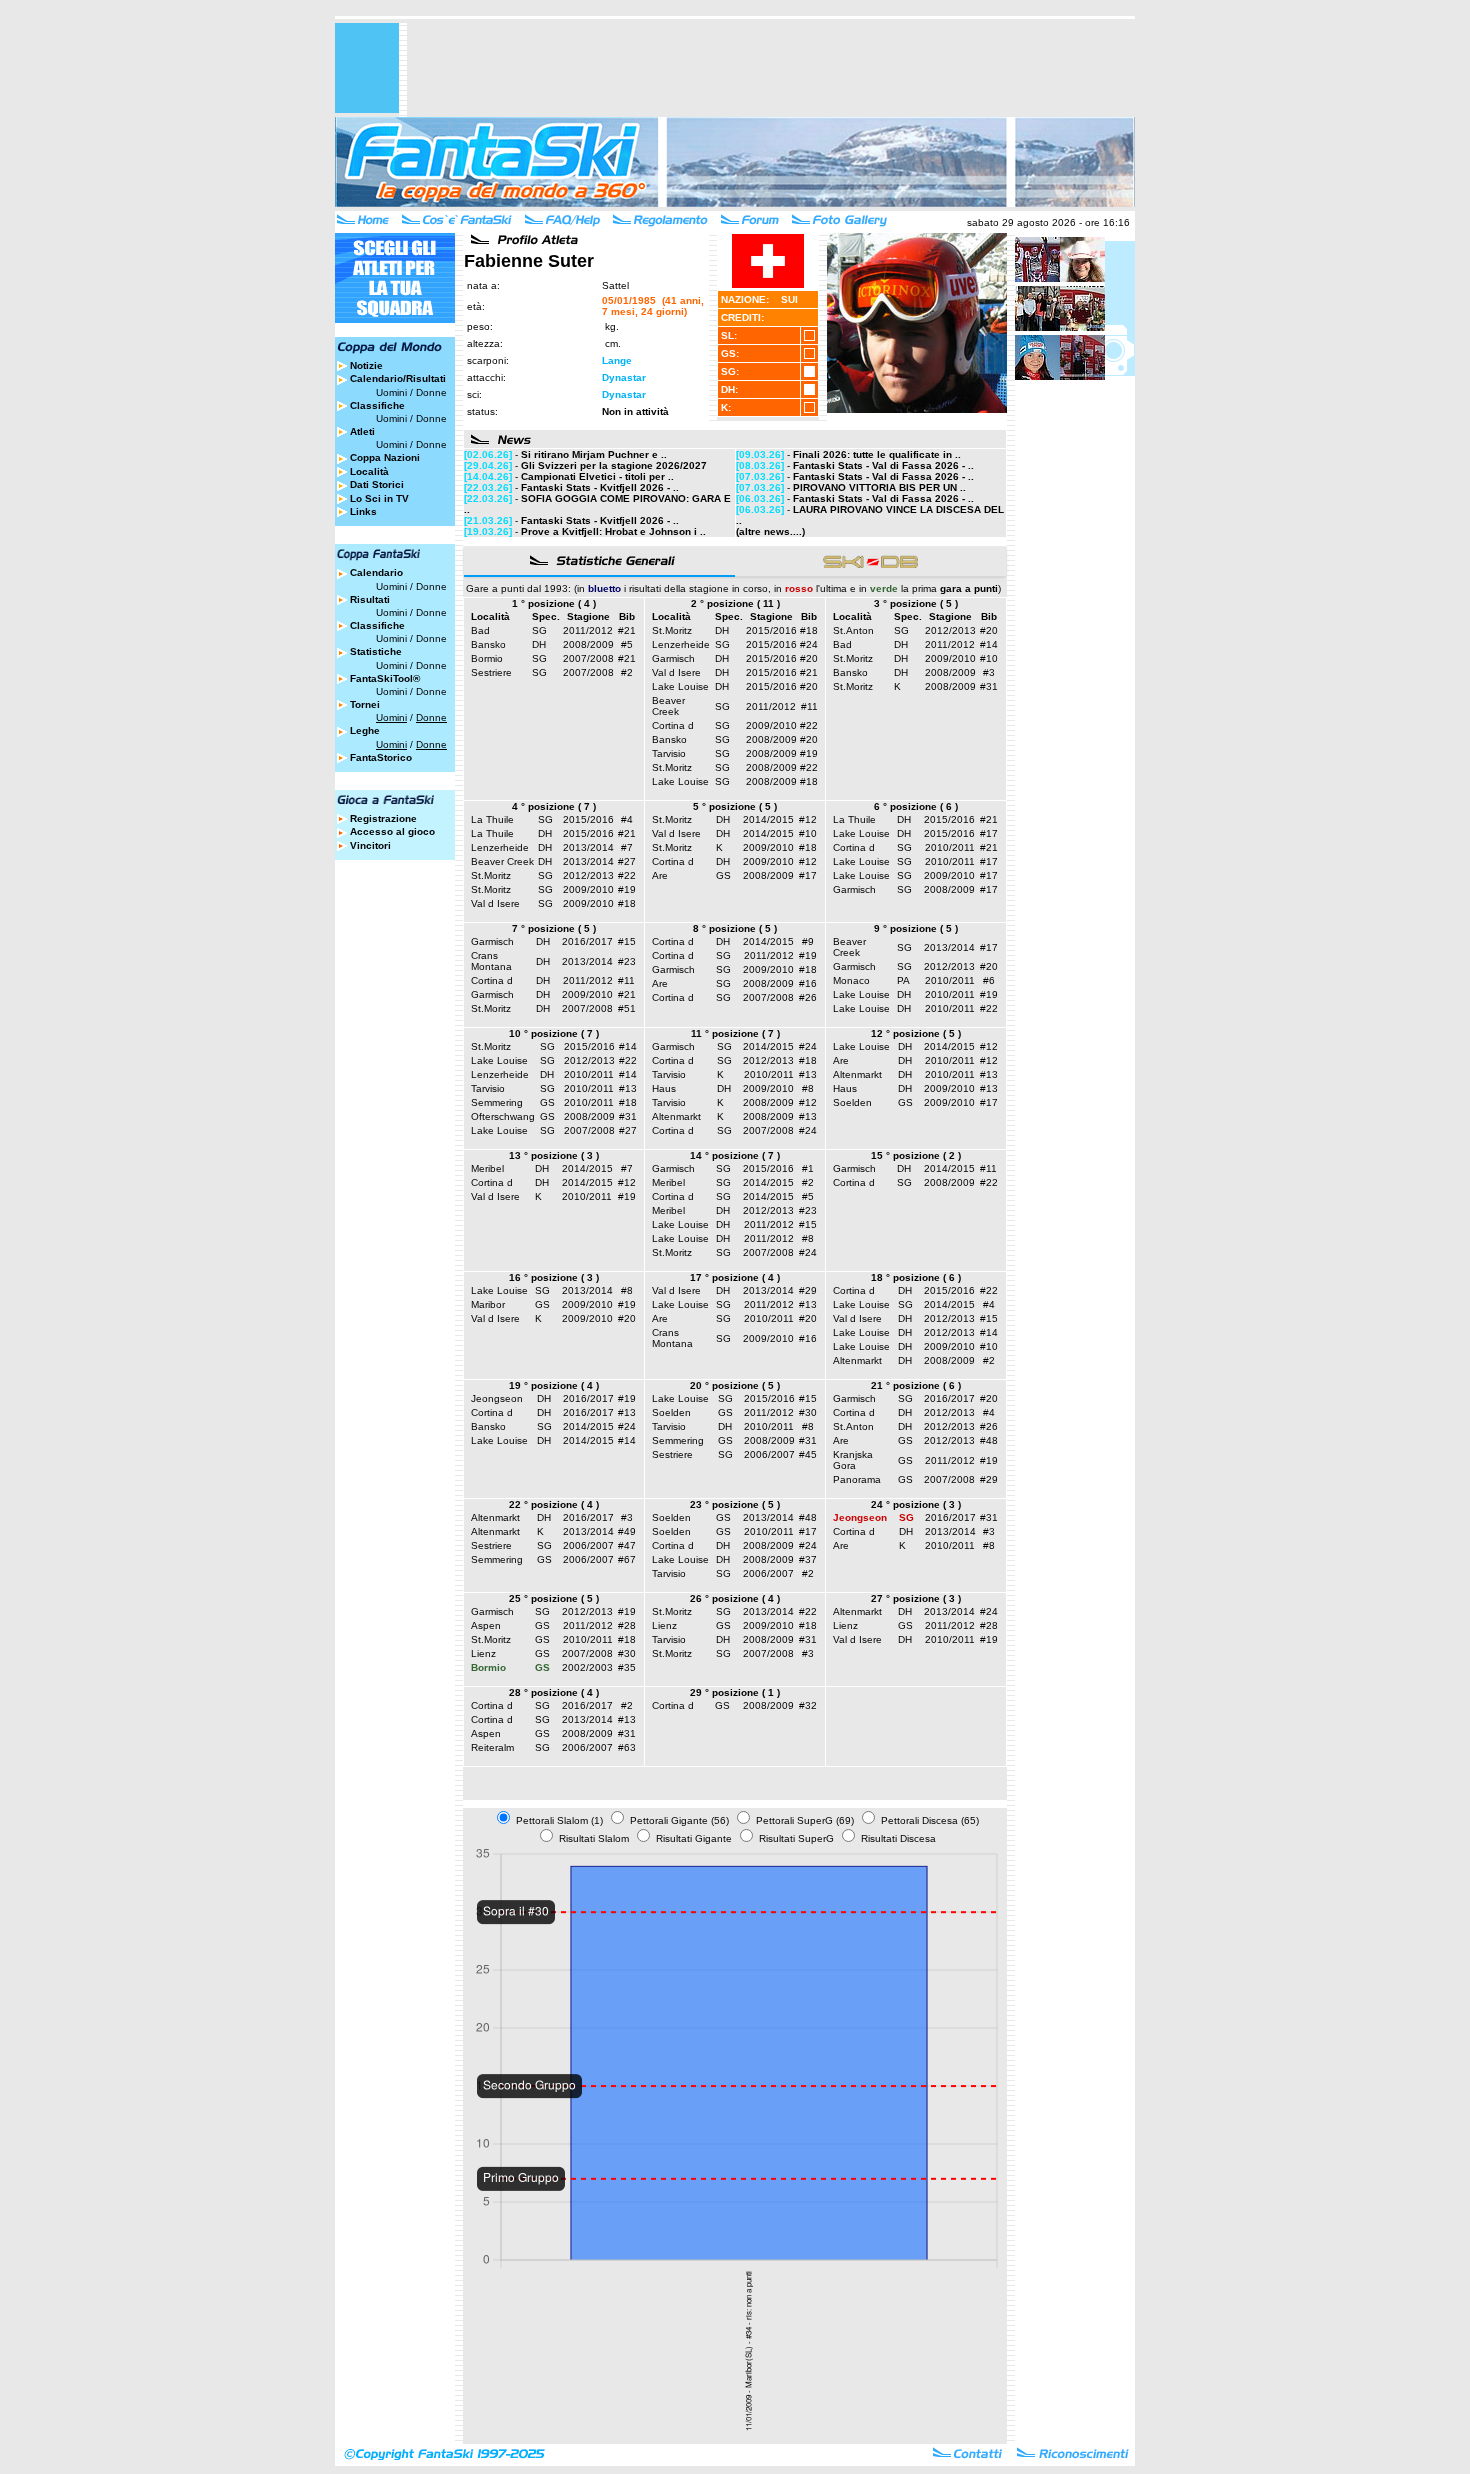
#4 (627, 819)
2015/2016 (771, 630)
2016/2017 (587, 941)
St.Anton (853, 630)
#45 (808, 1454)
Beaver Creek (668, 706)
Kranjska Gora (853, 1460)
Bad (480, 630)
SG (539, 630)
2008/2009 (588, 644)
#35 (627, 1667)
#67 (627, 1559)
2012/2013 (950, 630)
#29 (808, 1290)
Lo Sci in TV (379, 498)
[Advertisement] (771, 68)
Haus (664, 1088)
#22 (809, 725)
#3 (989, 672)
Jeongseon (497, 1398)
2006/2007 (769, 1454)
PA (903, 980)
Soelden (852, 1102)
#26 (808, 997)
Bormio (487, 658)
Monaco (851, 980)
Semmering (497, 1102)
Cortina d (673, 725)
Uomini (391, 392)
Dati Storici (377, 484)
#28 (627, 1625)
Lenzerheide (681, 644)
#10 (989, 658)
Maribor (488, 1304)
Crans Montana (491, 961)
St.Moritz (672, 630)
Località (369, 471)
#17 (808, 875)
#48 (989, 1440)
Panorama (857, 1479)
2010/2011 (950, 847)
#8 (808, 1088)
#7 (627, 847)
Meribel (487, 1168)
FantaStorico (381, 757)
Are (660, 875)
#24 (809, 644)
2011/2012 (588, 630)
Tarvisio (669, 753)
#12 (808, 819)
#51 (627, 1008)
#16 (808, 983)
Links (363, 511)
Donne (431, 392)
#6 (989, 980)
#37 (808, 1559)
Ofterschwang (503, 1116)
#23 (627, 961)
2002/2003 (587, 1667)
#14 (989, 644)
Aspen (486, 1625)
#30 (808, 1412)
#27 (627, 861)
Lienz (483, 1653)
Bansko (488, 644)
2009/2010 (771, 725)
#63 (627, 1747)
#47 (627, 1545)
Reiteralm (492, 1747)
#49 (627, 1531)
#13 (628, 1088)
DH (539, 644)
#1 (808, 1168)
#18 (809, 630)
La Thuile (492, 819)
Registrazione (383, 818)
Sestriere (491, 672)
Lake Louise (680, 686)
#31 (989, 686)
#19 (809, 753)
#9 (808, 941)
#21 (627, 630)
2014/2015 (768, 819)
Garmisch (673, 658)
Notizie (366, 365)
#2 (627, 672)
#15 (627, 941)
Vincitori (370, 845)
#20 (809, 658)
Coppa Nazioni (385, 457)
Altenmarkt (676, 1116)
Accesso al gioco (392, 831)
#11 (809, 706)
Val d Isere (676, 672)
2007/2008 (588, 658)
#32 (808, 1705)
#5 (627, 644)
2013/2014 (588, 847)
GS (723, 875)
